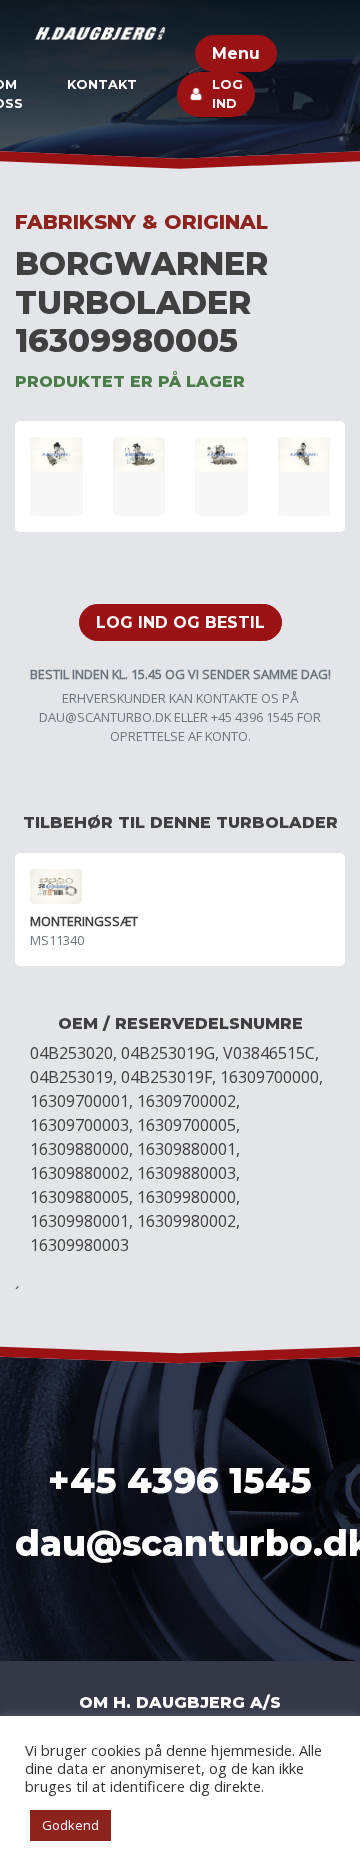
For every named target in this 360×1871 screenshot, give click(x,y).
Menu (236, 53)
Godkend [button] (70, 1825)
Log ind (227, 94)
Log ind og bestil (180, 622)
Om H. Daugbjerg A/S (180, 1702)
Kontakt (102, 84)
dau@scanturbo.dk (105, 717)
